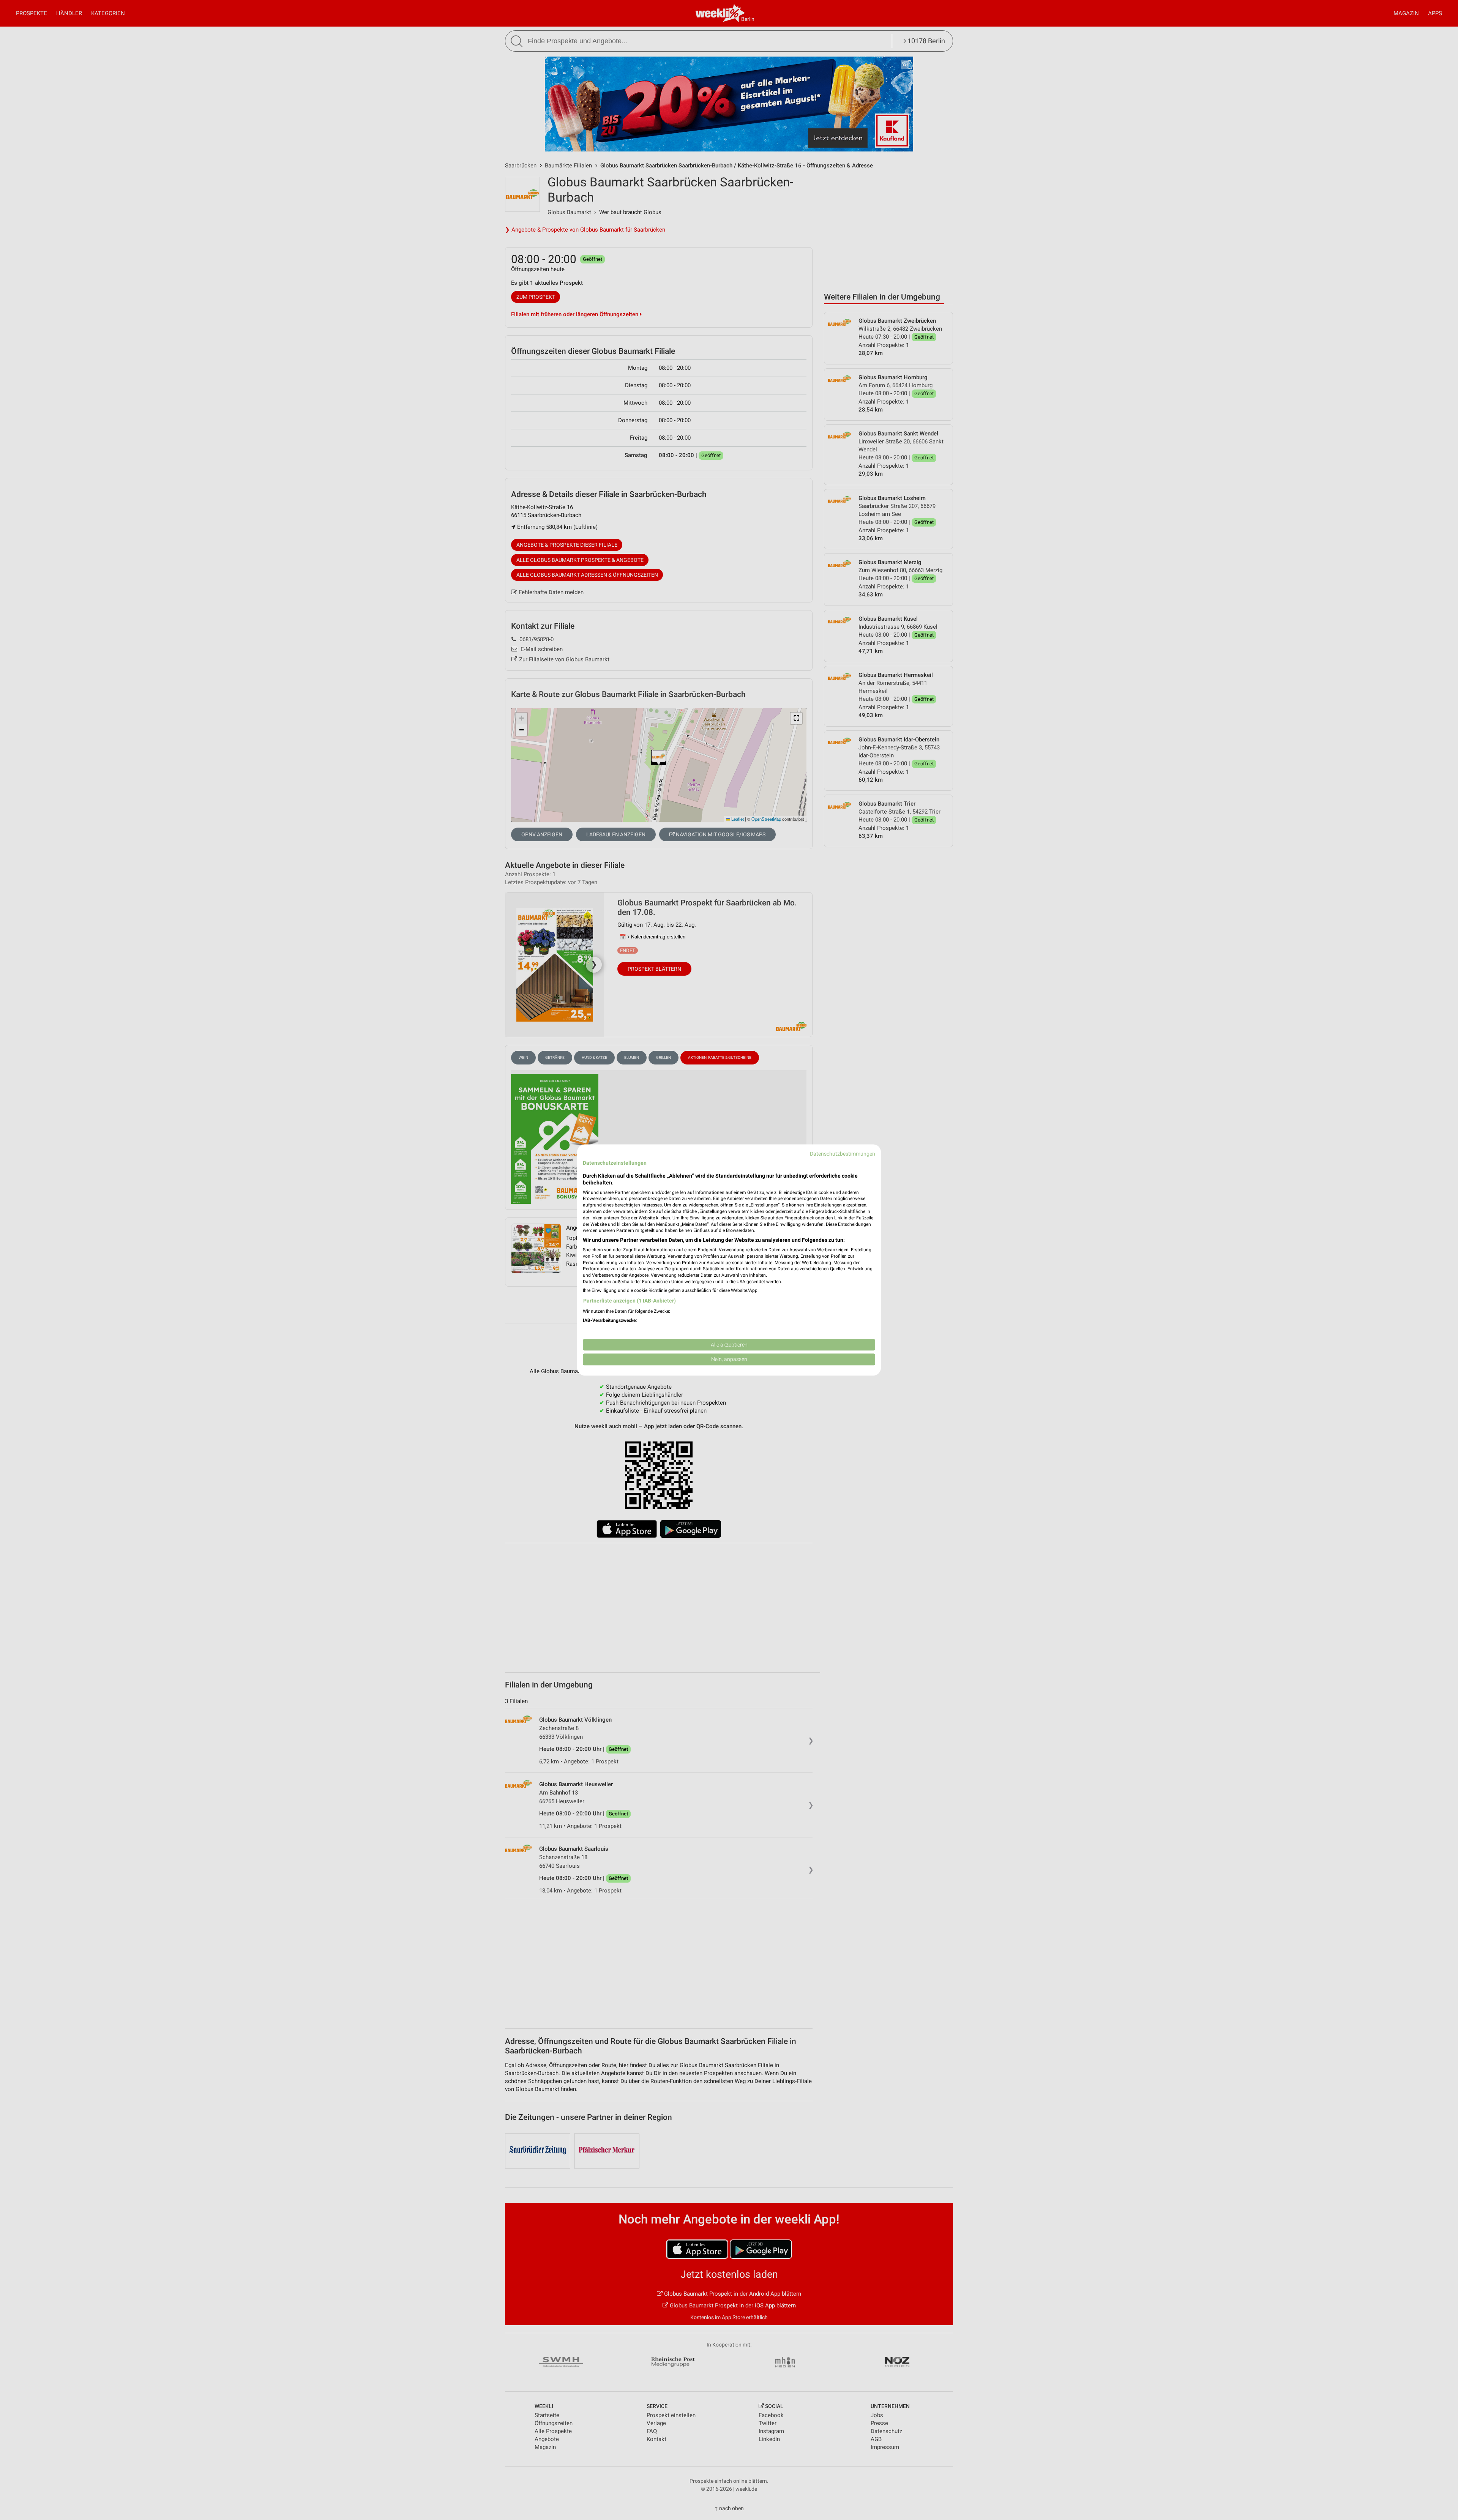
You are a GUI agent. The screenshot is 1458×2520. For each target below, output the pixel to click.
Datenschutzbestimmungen (843, 1154)
